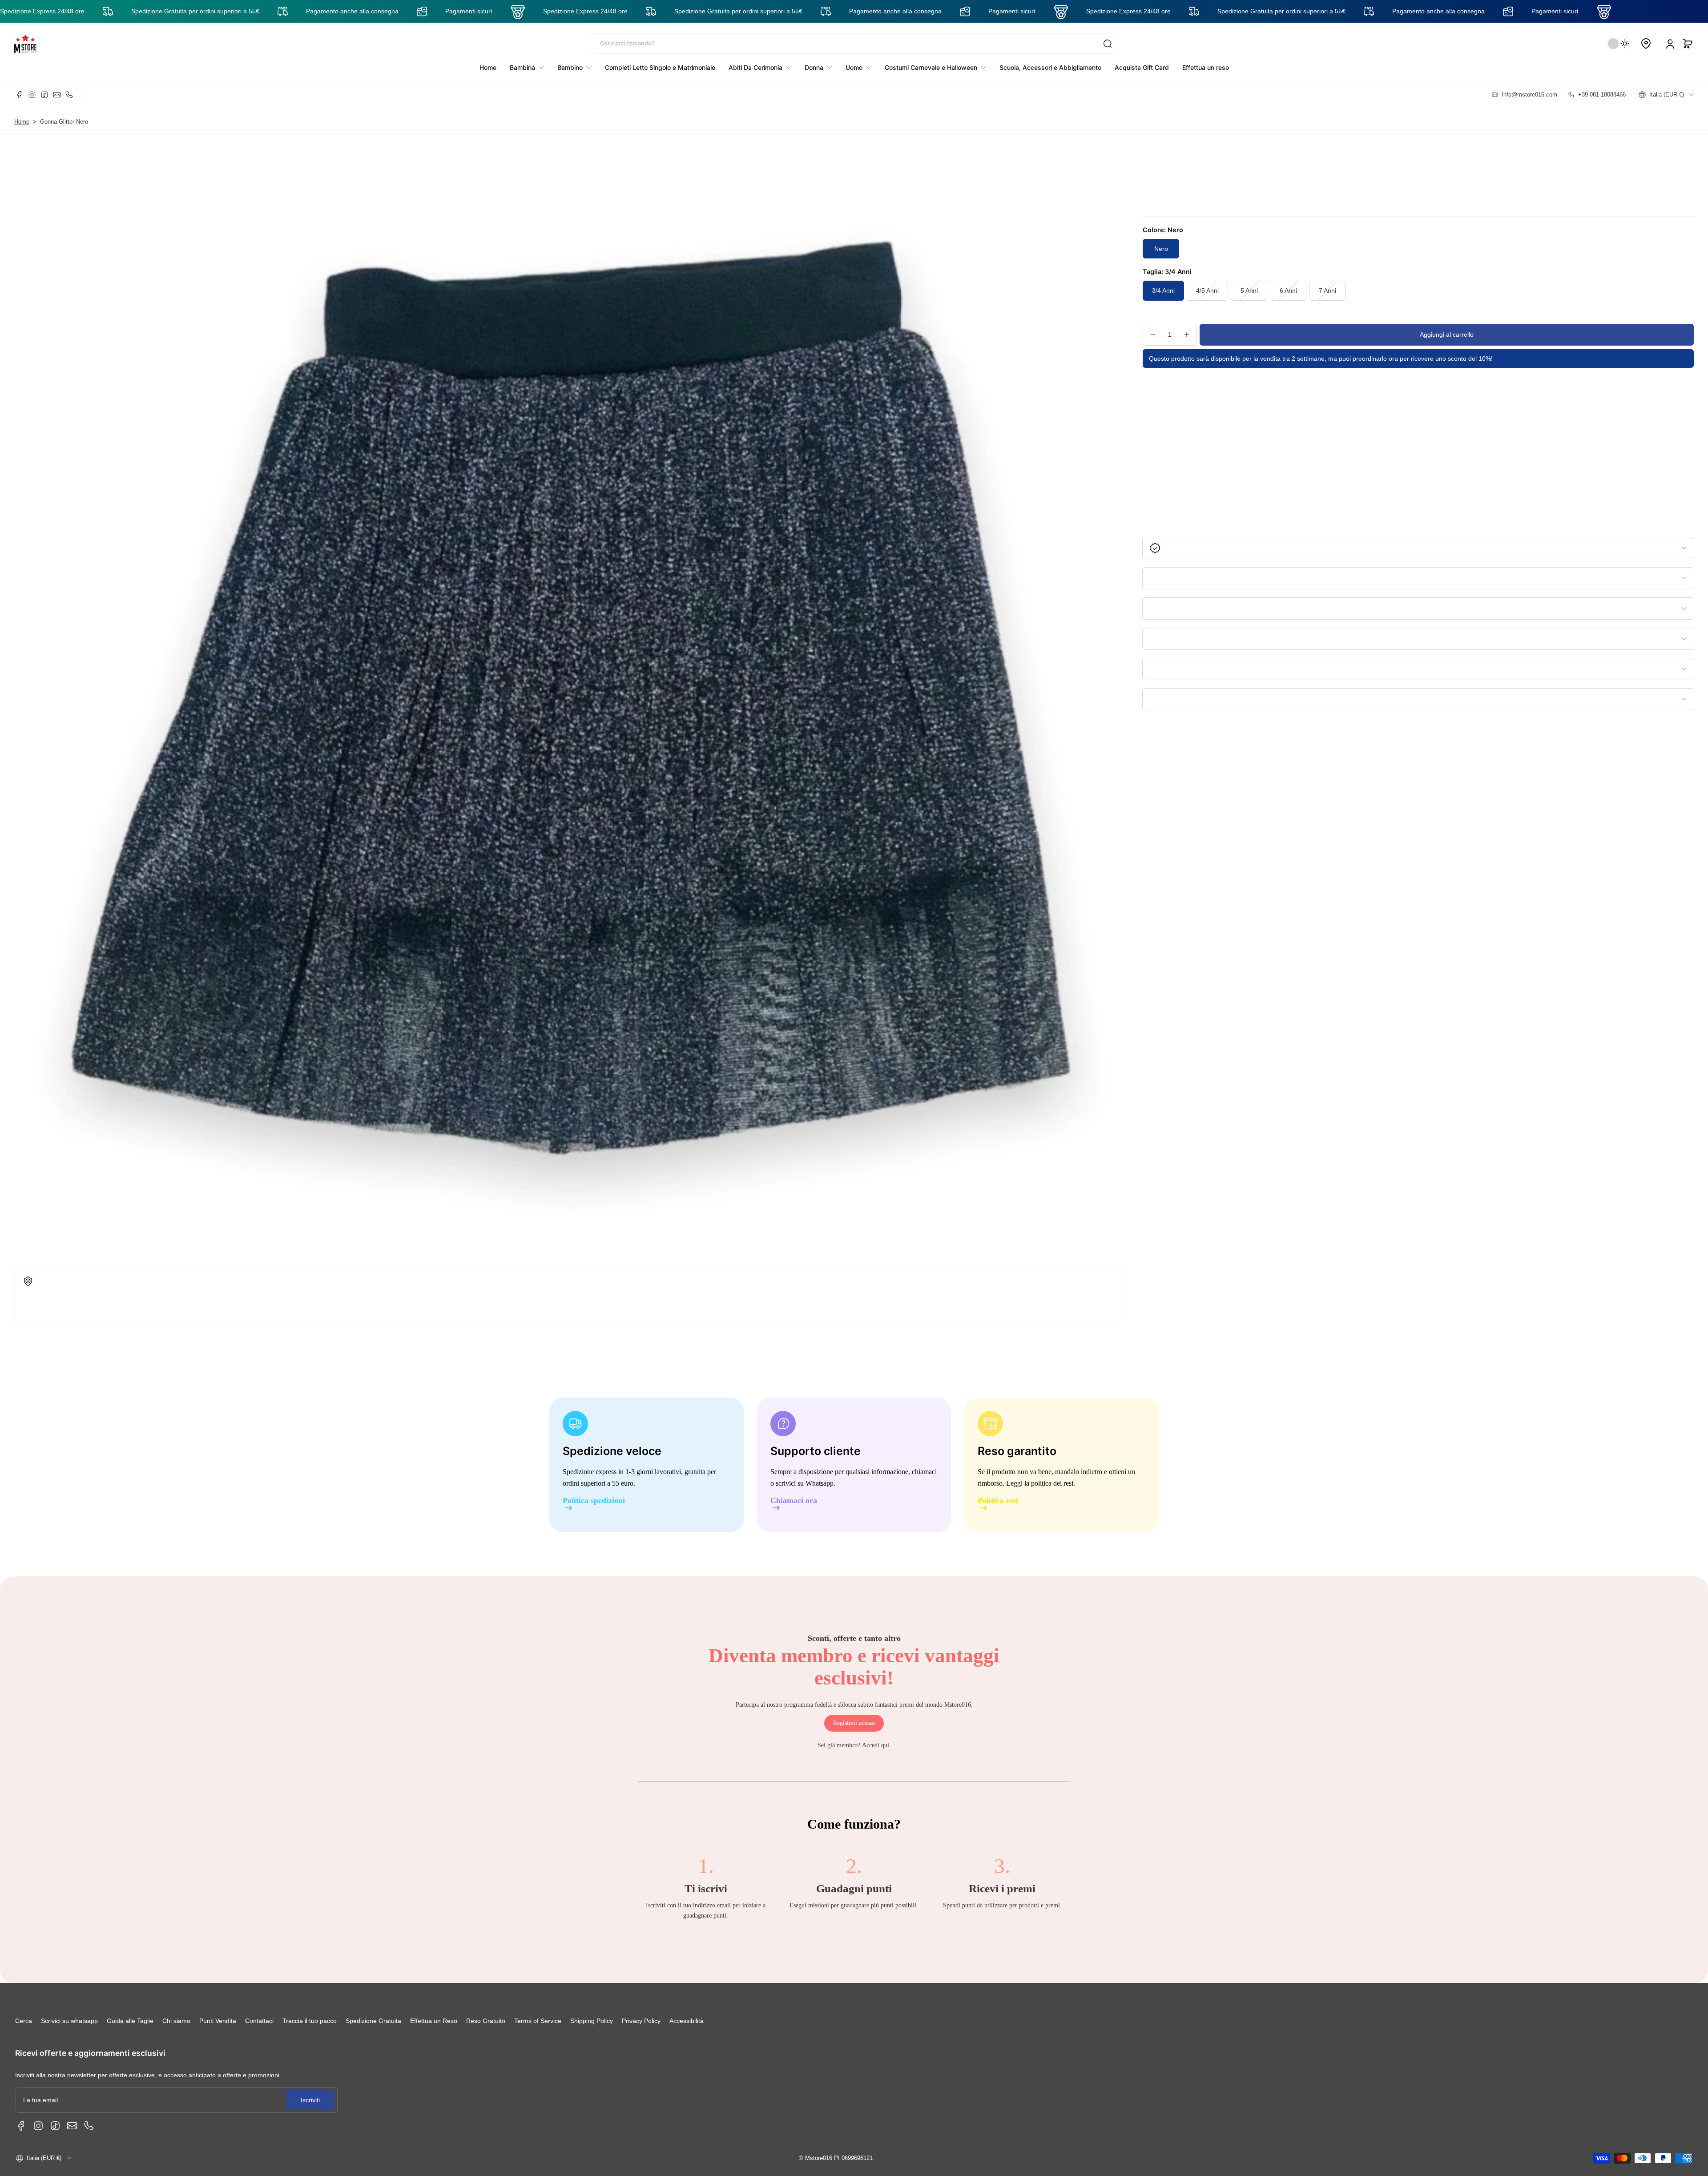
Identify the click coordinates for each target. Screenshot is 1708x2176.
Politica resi (998, 1501)
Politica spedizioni (594, 1501)
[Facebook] (20, 95)
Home (22, 122)
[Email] (57, 95)
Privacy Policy (641, 2021)
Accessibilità (687, 2021)
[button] (1688, 44)
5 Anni (1249, 290)
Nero (1161, 249)
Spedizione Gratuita (373, 2021)
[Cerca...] (1108, 44)
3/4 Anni (1163, 290)
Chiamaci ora (794, 1501)
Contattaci (259, 2021)
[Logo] (25, 44)
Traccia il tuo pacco (310, 2021)
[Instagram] (32, 95)
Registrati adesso (854, 1723)
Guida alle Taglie (130, 2021)
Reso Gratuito (486, 2021)
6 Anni (1288, 290)
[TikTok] (44, 95)
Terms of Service (538, 2021)
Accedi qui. (876, 1745)
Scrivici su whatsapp (69, 2021)
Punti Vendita (218, 2021)
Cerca (24, 2021)
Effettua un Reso (434, 2021)
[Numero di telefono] (69, 95)
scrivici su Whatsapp (805, 1483)
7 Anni (1327, 290)
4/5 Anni (1207, 290)
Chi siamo (176, 2021)
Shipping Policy (592, 2021)
